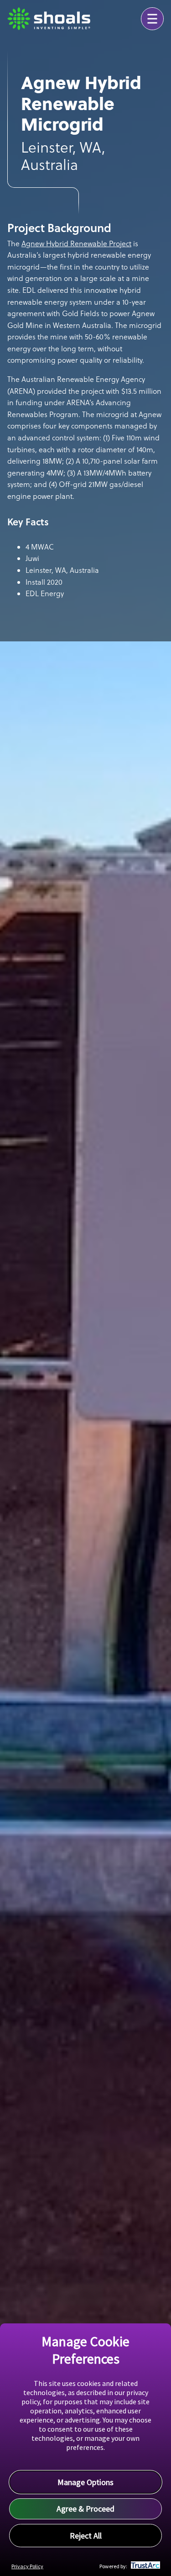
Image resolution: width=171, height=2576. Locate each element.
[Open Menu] (152, 19)
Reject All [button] (86, 2536)
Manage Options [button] (85, 2482)
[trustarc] (144, 2566)
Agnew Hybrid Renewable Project (76, 243)
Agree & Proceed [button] (85, 2509)
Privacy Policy (27, 2566)
